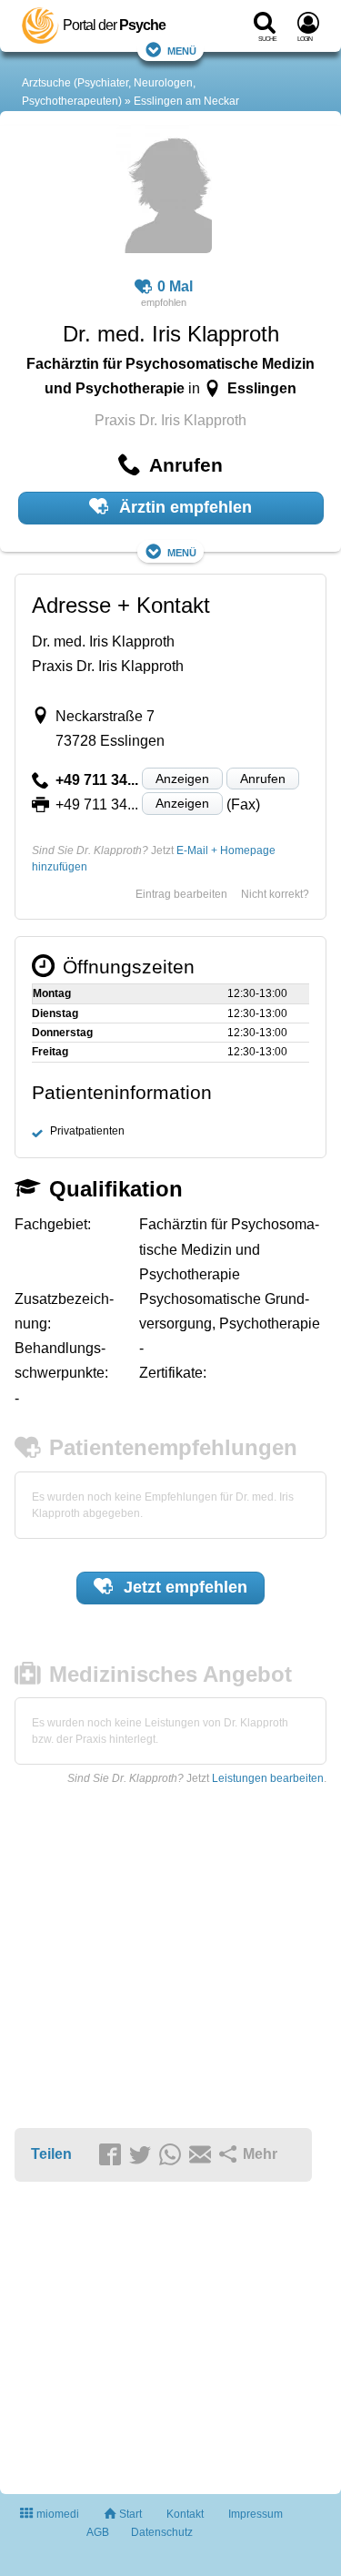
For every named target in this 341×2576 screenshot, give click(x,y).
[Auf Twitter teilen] (143, 2155)
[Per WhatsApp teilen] (173, 2155)
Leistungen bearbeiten (268, 1778)
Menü (182, 50)
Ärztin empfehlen (183, 507)
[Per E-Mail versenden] (203, 2155)
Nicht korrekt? (275, 894)
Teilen (51, 2154)
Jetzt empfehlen (183, 1587)
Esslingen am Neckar (186, 101)
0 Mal (175, 286)
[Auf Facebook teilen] (113, 2155)
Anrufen (263, 779)
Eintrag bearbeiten (181, 894)
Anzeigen (182, 779)
